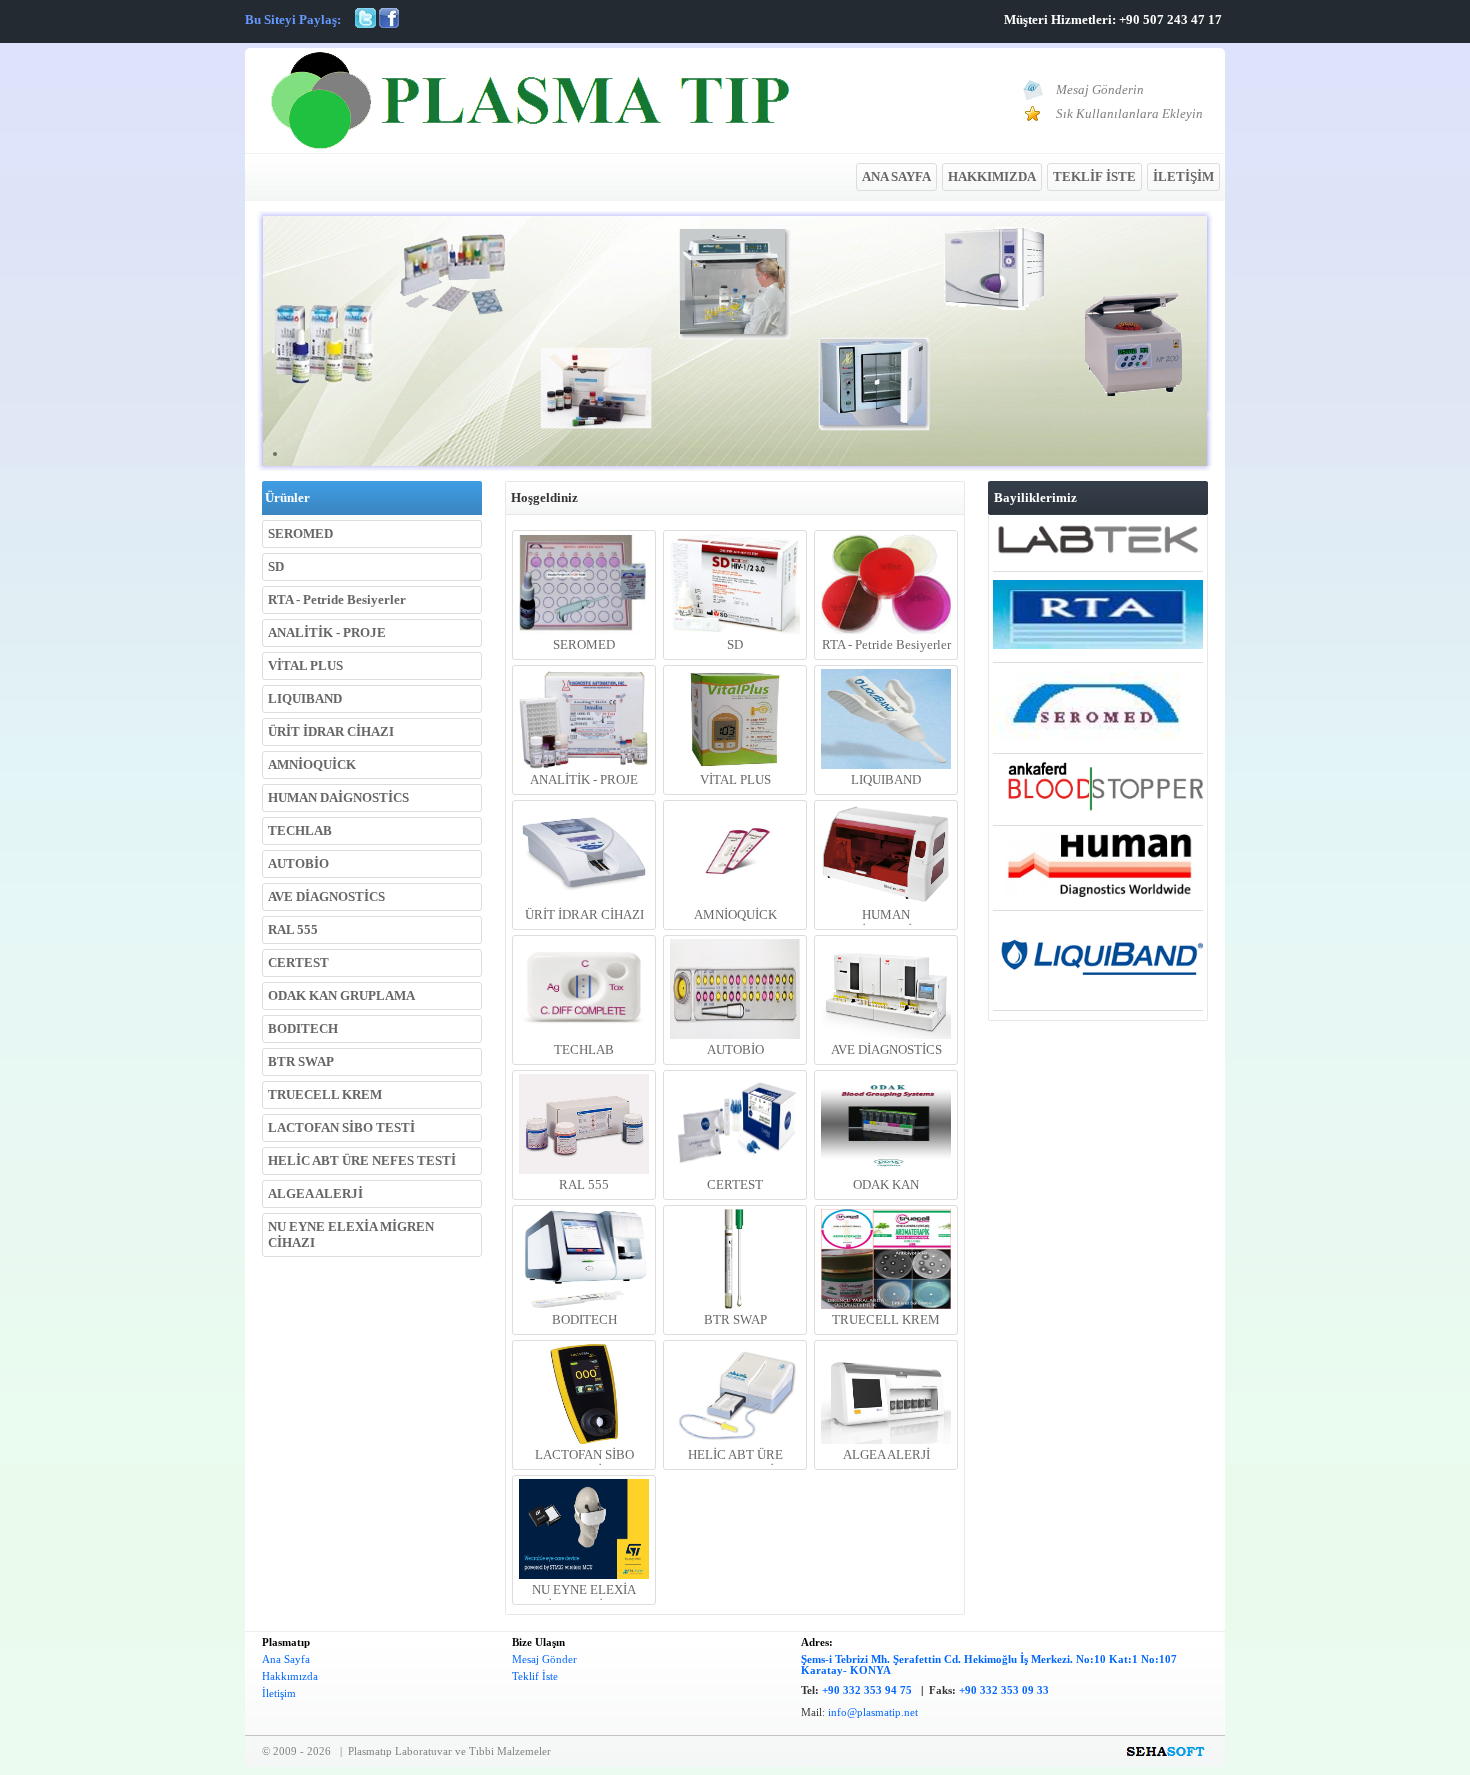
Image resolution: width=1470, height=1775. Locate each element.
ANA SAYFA (896, 176)
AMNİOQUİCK (312, 764)
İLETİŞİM (1183, 176)
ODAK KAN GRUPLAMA (341, 995)
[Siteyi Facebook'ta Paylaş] (389, 23)
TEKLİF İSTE (1094, 176)
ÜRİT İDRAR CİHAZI (331, 731)
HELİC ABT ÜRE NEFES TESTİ (362, 1160)
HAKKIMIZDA (992, 176)
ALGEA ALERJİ (315, 1193)
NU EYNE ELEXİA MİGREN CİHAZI (351, 1234)
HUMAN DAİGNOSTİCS (338, 797)
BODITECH (303, 1028)
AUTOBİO (298, 863)
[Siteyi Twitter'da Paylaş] (365, 23)
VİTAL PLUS (305, 665)
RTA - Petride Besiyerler (337, 599)
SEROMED (300, 533)
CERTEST (298, 962)
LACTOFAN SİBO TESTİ (341, 1127)
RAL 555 (293, 929)
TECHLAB (300, 830)
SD (276, 566)
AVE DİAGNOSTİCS (326, 896)
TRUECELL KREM (325, 1094)
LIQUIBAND (305, 698)
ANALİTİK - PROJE (327, 632)
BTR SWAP (301, 1061)
